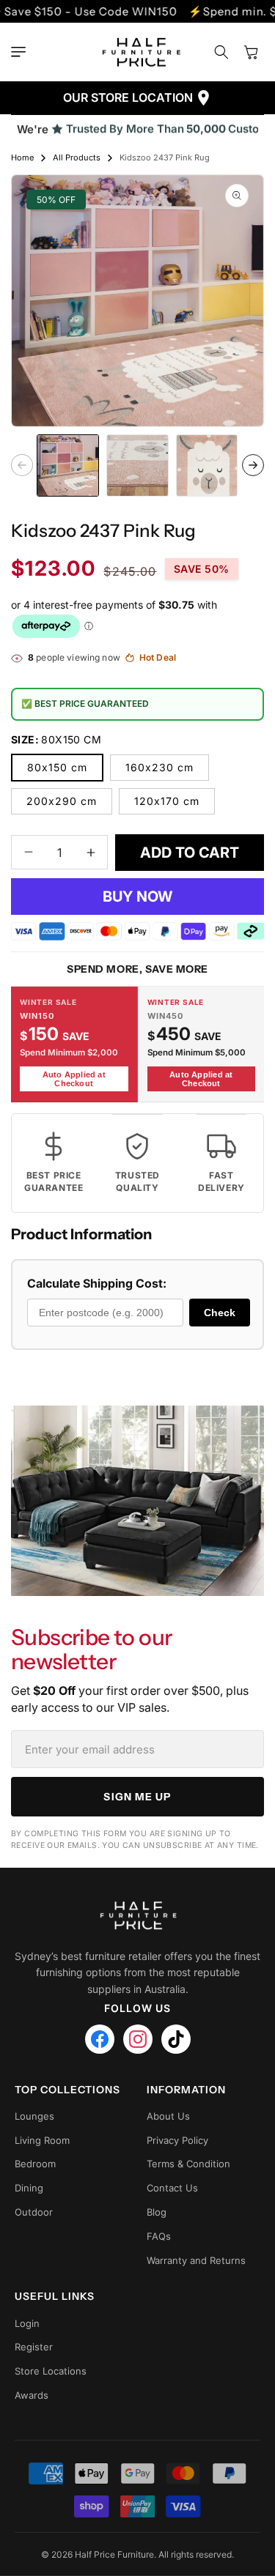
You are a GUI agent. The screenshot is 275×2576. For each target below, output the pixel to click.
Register (34, 2347)
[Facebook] (100, 2039)
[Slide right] (253, 465)
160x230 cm (159, 767)
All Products (77, 157)
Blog (157, 2212)
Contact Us (172, 2188)
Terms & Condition (188, 2164)
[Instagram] (138, 2039)
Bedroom (35, 2164)
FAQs (159, 2236)
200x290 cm (62, 801)
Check (220, 1313)
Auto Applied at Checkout (74, 1079)
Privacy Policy (177, 2140)
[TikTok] (176, 2039)
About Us (168, 2116)
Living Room (42, 2140)
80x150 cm (57, 767)
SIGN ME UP (137, 1797)
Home (22, 157)
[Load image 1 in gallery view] (68, 465)
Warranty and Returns (196, 2260)
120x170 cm (167, 801)
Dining (29, 2188)
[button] (22, 52)
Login (27, 2323)
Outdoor (34, 2212)
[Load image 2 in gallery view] (137, 465)
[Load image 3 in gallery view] (207, 465)
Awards (32, 2395)
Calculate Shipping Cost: (97, 1283)
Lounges (34, 2116)
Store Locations (51, 2371)
